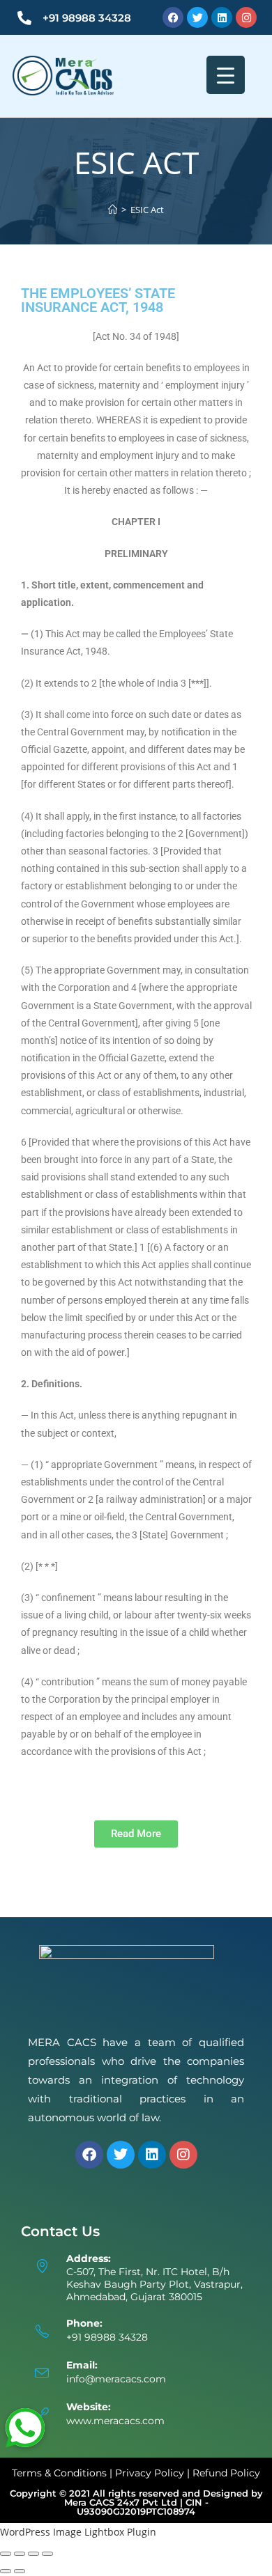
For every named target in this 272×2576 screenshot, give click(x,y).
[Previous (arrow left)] (6, 2571)
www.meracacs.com (115, 2421)
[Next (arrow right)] (20, 2571)
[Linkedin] (222, 17)
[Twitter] (197, 17)
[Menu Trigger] (226, 75)
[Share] (33, 2554)
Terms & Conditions (59, 2473)
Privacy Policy (150, 2473)
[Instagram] (246, 17)
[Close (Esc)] (47, 2554)
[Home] (113, 210)
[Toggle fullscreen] (20, 2554)
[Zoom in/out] (6, 2554)
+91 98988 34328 (87, 18)
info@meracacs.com (116, 2379)
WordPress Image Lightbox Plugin (78, 2532)
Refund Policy (226, 2473)
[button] (25, 2428)
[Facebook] (173, 17)
